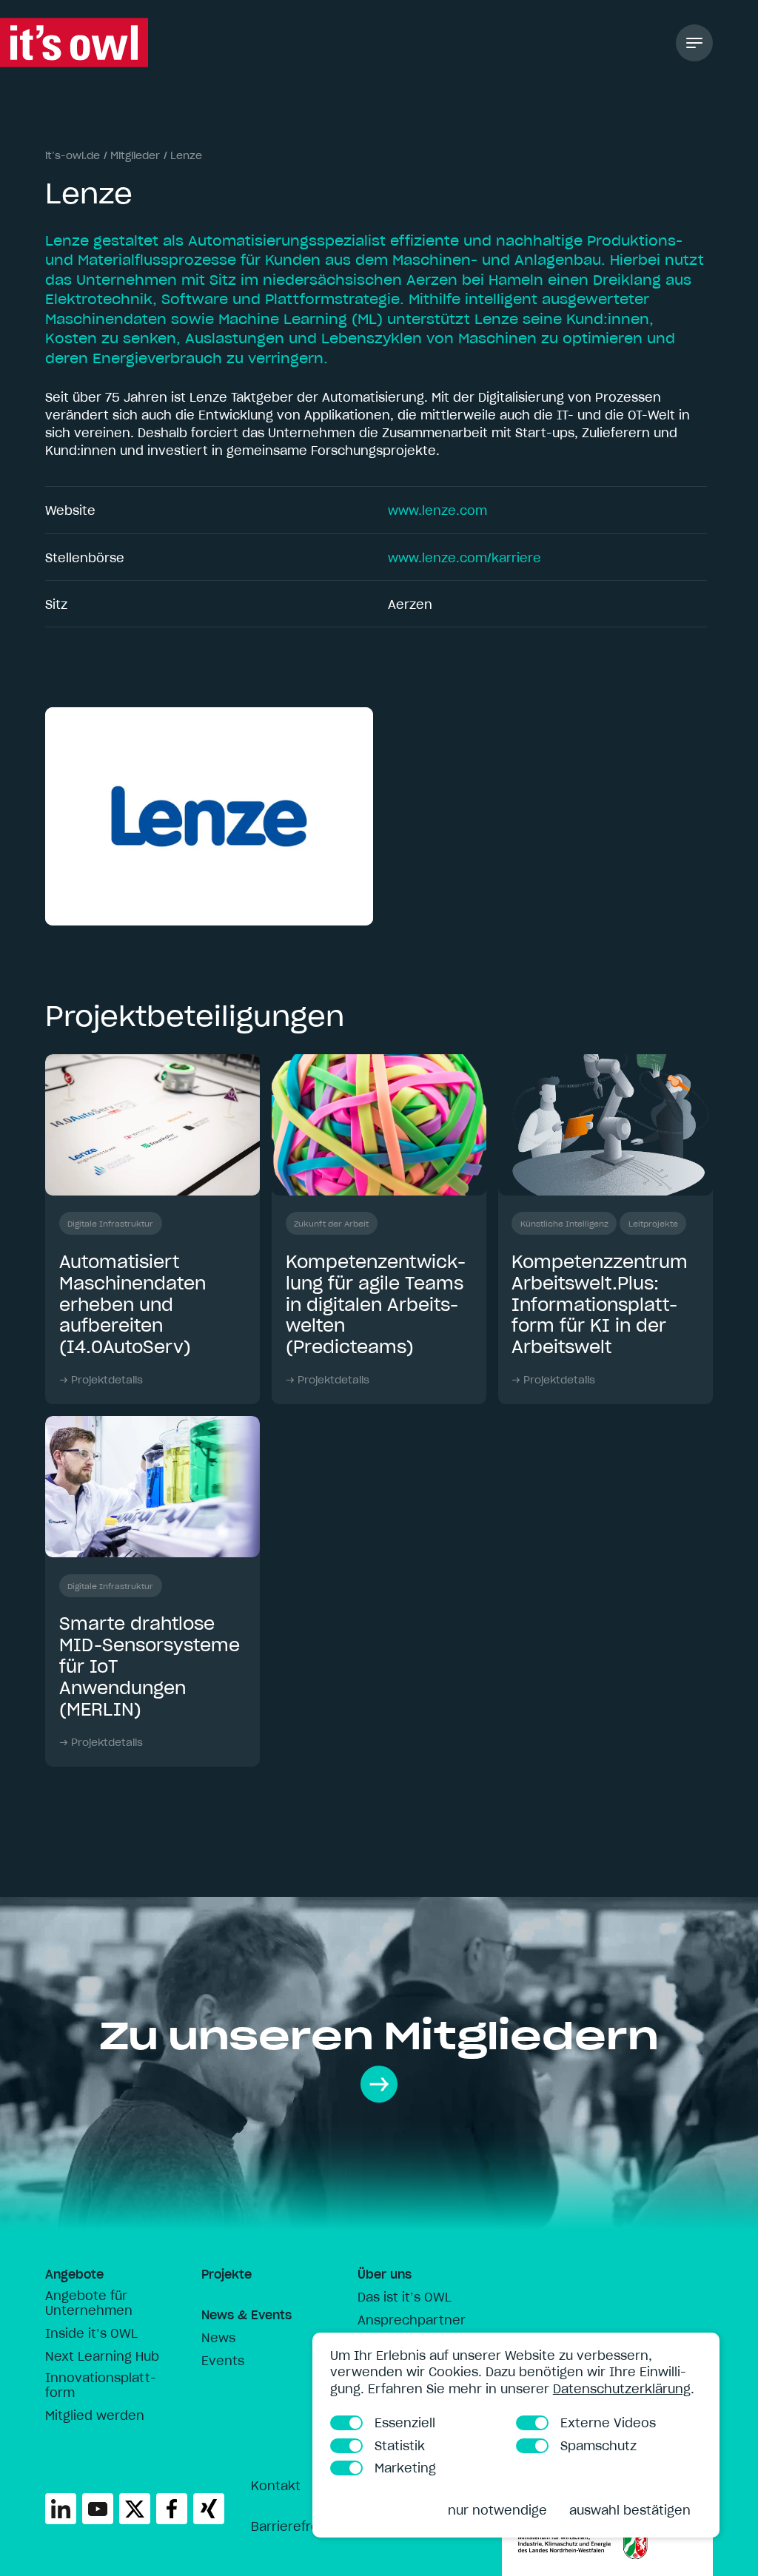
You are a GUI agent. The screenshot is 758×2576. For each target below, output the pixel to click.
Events (223, 2361)
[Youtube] (98, 2509)
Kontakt (276, 2486)
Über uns (385, 2274)
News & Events (246, 2315)
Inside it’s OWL (91, 2333)
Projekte (227, 2274)
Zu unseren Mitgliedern (379, 2036)
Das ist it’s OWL (405, 2297)
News (218, 2338)
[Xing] (209, 2509)
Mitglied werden (95, 2415)
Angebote (74, 2274)
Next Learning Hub (102, 2356)
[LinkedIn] (61, 2509)
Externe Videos (608, 2423)
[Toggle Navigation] (694, 43)
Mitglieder (135, 155)
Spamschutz (598, 2446)
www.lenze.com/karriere (464, 558)
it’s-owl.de (73, 155)
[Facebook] (172, 2509)
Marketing (405, 2468)
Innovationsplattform (101, 2385)
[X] (135, 2509)
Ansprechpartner (412, 2320)
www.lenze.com (437, 510)
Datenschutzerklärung (622, 2389)
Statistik (400, 2446)
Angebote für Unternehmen (89, 2303)
